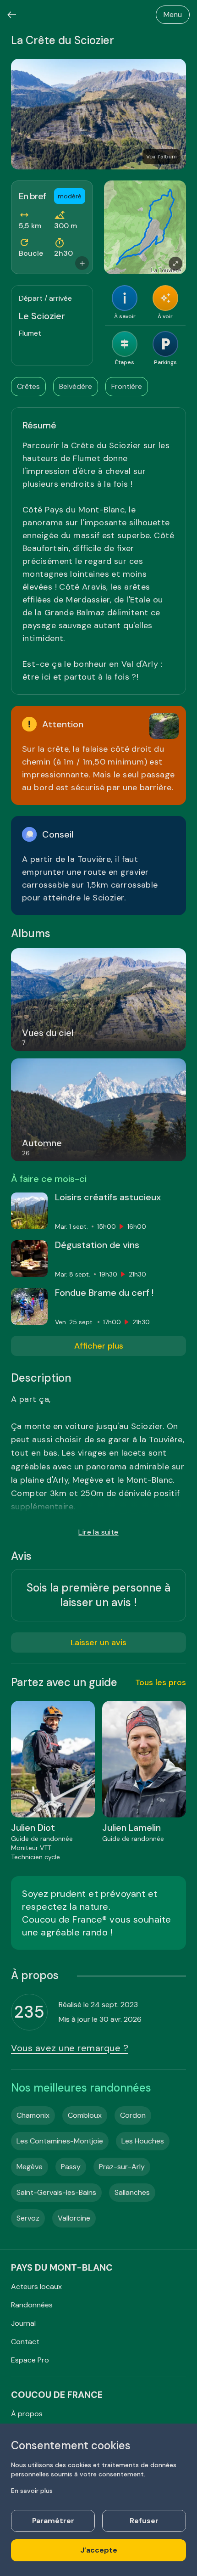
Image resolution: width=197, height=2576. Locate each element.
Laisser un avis (98, 1642)
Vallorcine (74, 2218)
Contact (25, 2342)
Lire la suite (98, 1532)
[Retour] (12, 15)
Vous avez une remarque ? (70, 2048)
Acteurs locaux (36, 2286)
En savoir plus (32, 2491)
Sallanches (132, 2192)
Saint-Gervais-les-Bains (56, 2192)
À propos (27, 2414)
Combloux (85, 2115)
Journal (23, 2323)
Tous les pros (161, 1682)
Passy (71, 2167)
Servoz (28, 2218)
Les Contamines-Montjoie (60, 2141)
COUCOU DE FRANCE (57, 2395)
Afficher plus (99, 1346)
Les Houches (143, 2141)
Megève (30, 2167)
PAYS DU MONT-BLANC (62, 2267)
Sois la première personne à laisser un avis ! (98, 1595)
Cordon (133, 2115)
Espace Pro (30, 2360)
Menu (173, 14)
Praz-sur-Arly (122, 2167)
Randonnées (32, 2305)
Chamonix (33, 2115)
